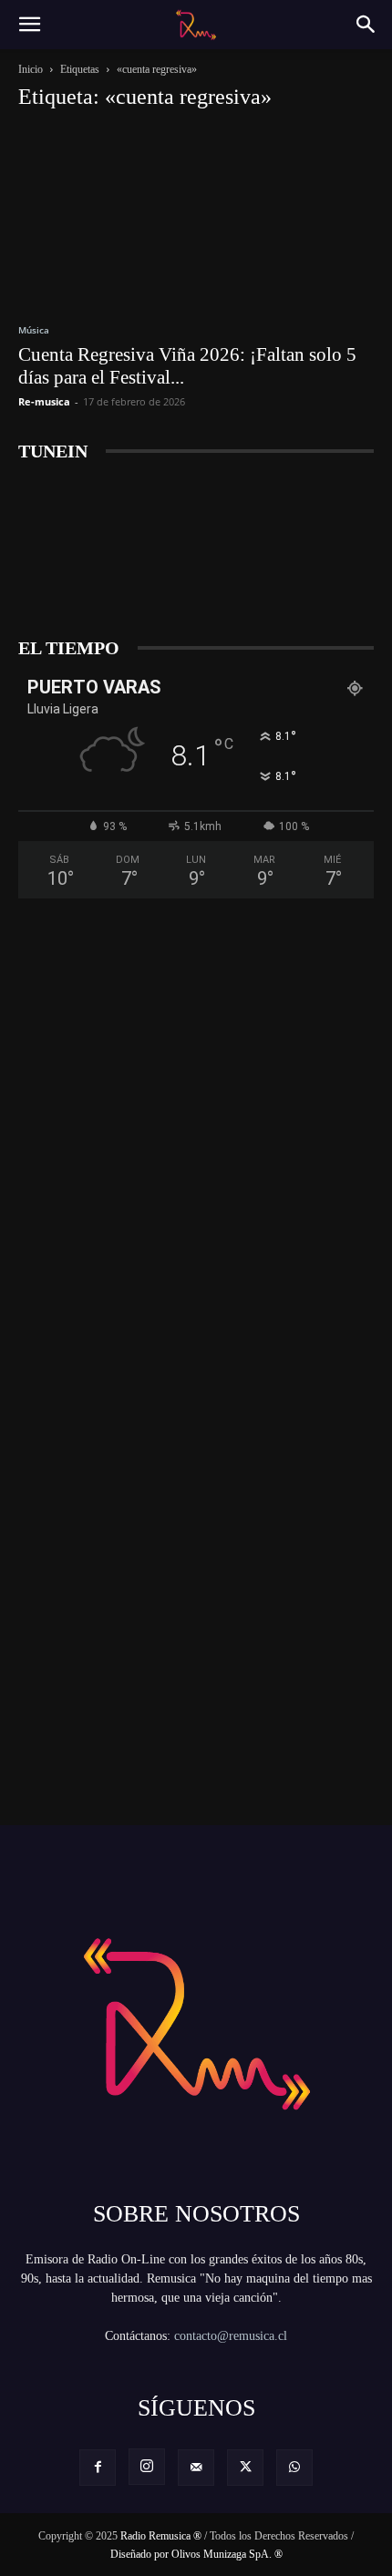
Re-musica (44, 401)
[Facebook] (98, 2468)
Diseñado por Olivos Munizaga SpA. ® (196, 2554)
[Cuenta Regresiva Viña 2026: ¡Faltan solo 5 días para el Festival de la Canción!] (196, 216)
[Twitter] (245, 2468)
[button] (29, 25)
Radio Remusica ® (161, 2536)
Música (34, 330)
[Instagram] (147, 2467)
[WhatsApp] (294, 2468)
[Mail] (196, 2468)
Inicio (31, 69)
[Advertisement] (196, 1060)
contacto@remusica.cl (231, 2336)
